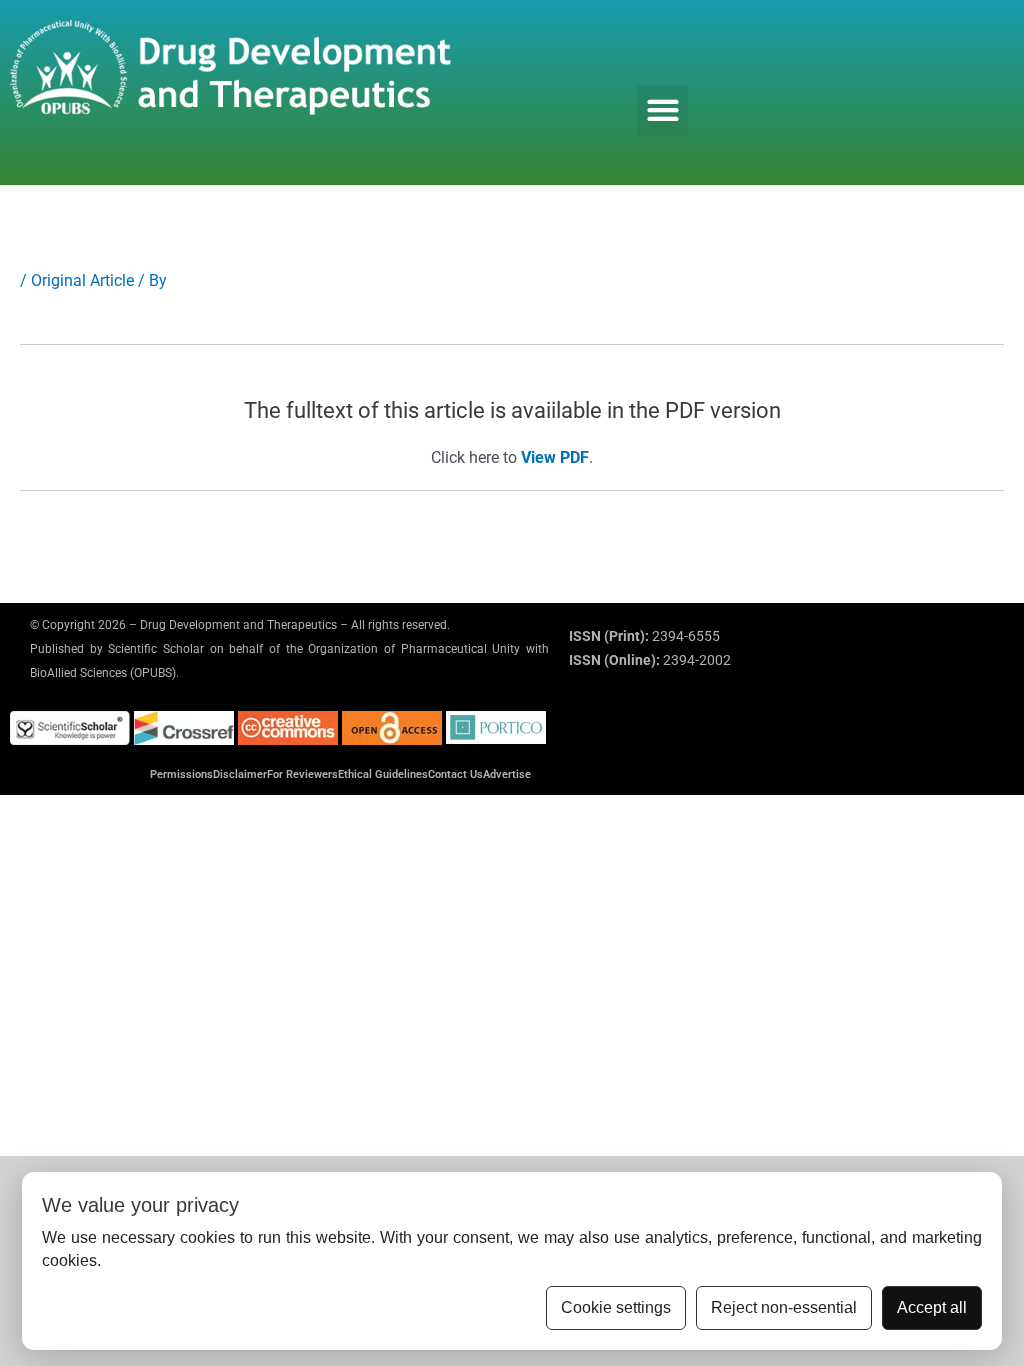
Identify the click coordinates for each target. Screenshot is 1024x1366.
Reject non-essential (784, 1307)
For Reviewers (302, 774)
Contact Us (455, 774)
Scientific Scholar (156, 649)
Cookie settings (616, 1307)
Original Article (82, 280)
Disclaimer (240, 774)
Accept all (932, 1307)
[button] (662, 110)
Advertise (507, 774)
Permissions (181, 774)
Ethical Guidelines (383, 774)
